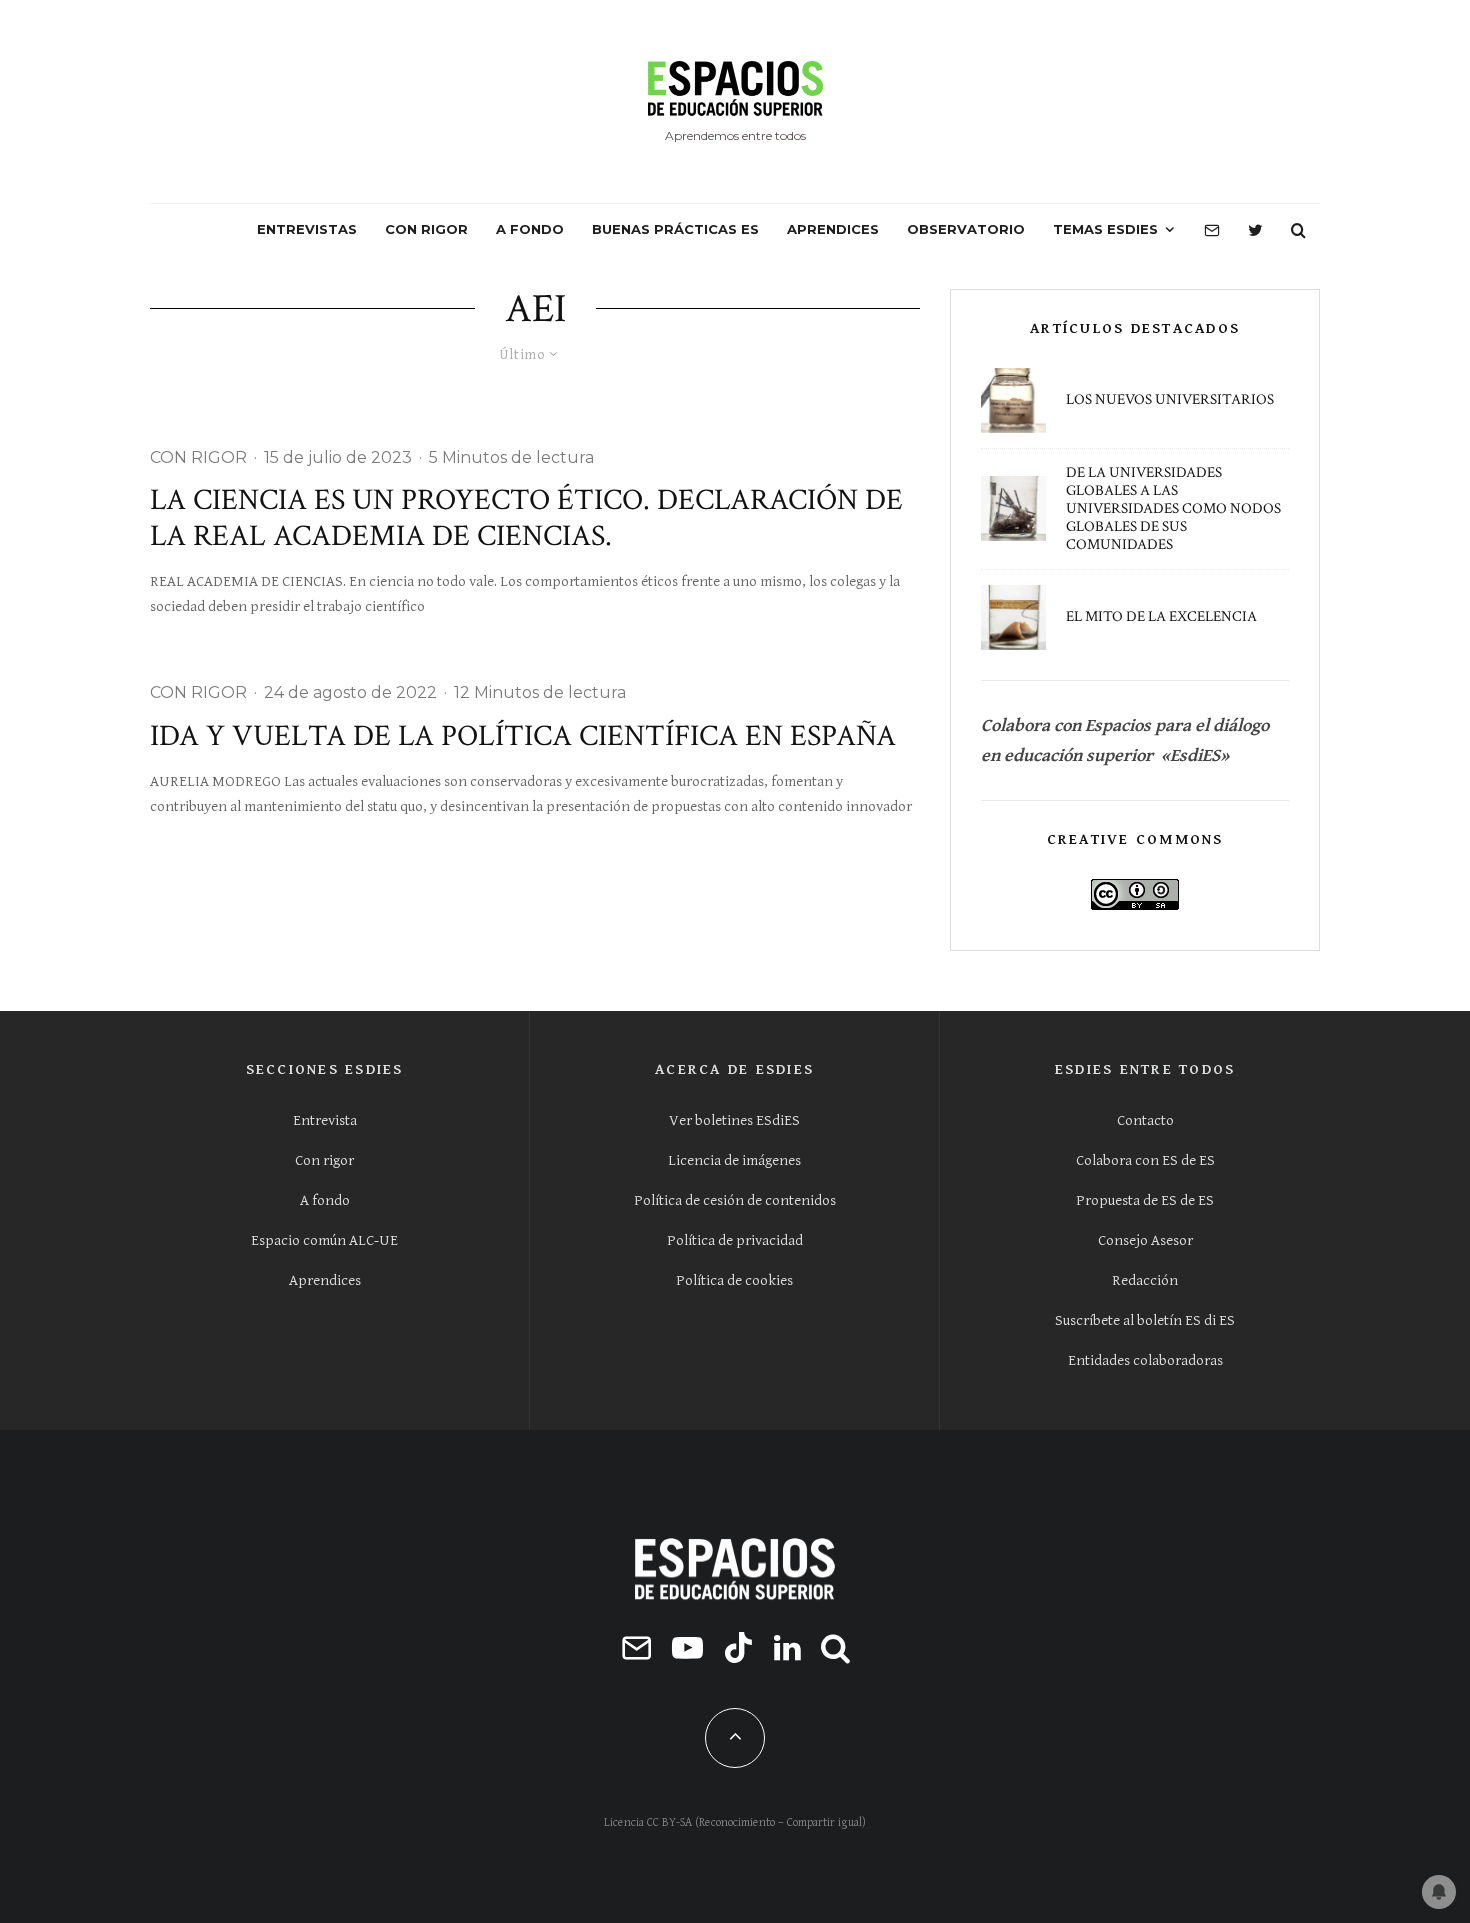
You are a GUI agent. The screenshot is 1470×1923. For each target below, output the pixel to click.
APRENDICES (833, 229)
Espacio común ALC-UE (324, 1240)
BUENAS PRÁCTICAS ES (675, 229)
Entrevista (325, 1120)
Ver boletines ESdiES (734, 1120)
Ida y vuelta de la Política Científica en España (523, 737)
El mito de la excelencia (1161, 617)
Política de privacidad (735, 1240)
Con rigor (324, 1160)
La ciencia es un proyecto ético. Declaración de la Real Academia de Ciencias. (526, 519)
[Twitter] (1255, 230)
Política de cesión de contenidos (735, 1200)
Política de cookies (734, 1280)
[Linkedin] (787, 1647)
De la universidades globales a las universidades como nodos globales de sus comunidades (1173, 509)
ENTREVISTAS (307, 229)
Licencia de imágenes (734, 1160)
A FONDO (530, 229)
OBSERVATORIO (966, 229)
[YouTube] (687, 1647)
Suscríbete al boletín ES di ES (1145, 1320)
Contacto (1145, 1120)
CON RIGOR (426, 229)
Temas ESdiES (1105, 229)
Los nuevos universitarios (1170, 400)
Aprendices (325, 1280)
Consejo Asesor (1145, 1240)
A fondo (325, 1200)
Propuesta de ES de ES (1145, 1200)
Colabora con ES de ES (1145, 1160)
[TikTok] (738, 1647)
